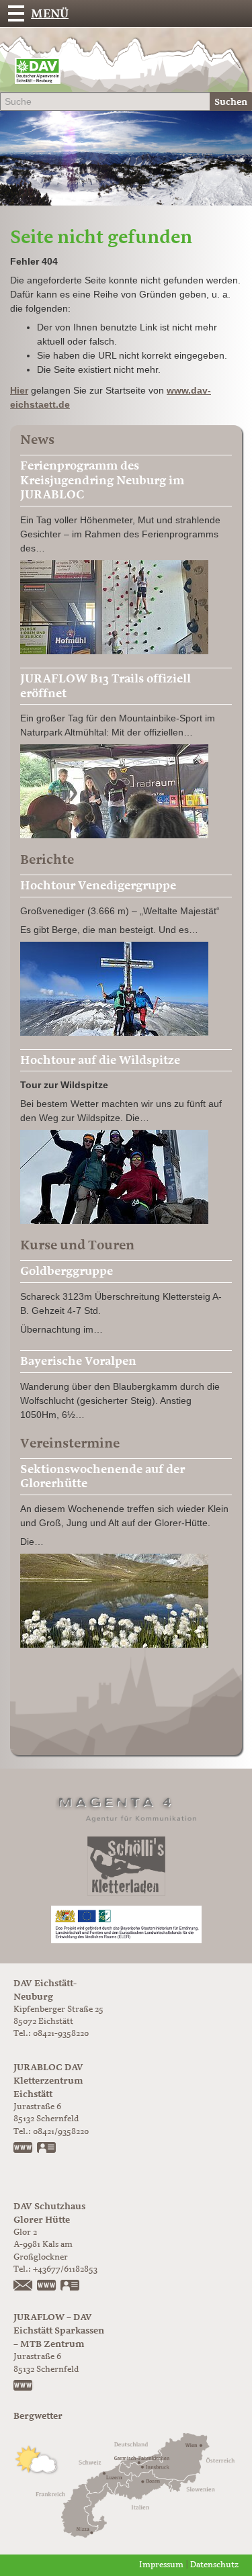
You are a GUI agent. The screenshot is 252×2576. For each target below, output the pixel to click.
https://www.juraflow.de (24, 2387)
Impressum (161, 2565)
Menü (50, 13)
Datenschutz (214, 2565)
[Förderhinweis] (126, 1924)
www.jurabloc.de (24, 2149)
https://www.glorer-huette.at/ (47, 2286)
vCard (47, 2149)
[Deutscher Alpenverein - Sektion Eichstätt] (38, 74)
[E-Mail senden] (24, 2286)
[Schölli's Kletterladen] (126, 1866)
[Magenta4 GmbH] (126, 1807)
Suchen (231, 102)
